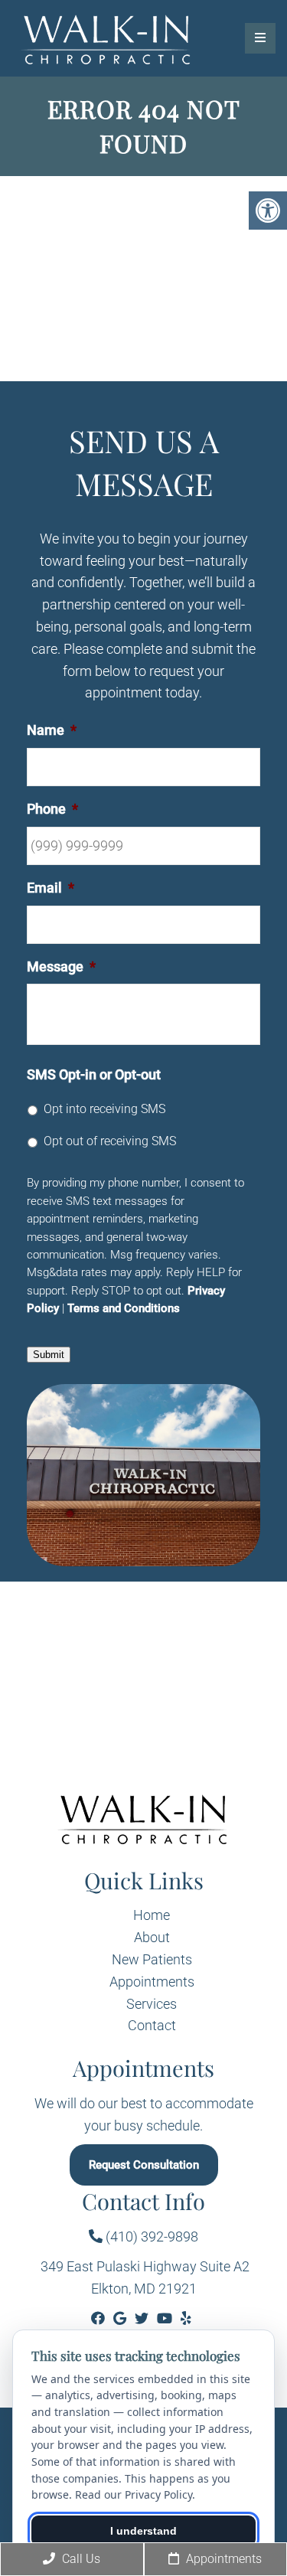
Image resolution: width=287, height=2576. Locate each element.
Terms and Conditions (124, 1308)
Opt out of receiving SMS (110, 1141)
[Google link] (121, 2318)
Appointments (152, 1982)
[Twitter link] (143, 2318)
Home (152, 1915)
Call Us (80, 2559)
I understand (143, 2531)
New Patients (152, 1959)
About (152, 1937)
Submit (49, 1355)
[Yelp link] (186, 2318)
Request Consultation (144, 2165)
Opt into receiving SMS (104, 1109)
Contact (152, 2025)
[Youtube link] (166, 2318)
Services (152, 2004)
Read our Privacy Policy (134, 2494)
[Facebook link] (99, 2318)
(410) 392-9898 (150, 2236)
